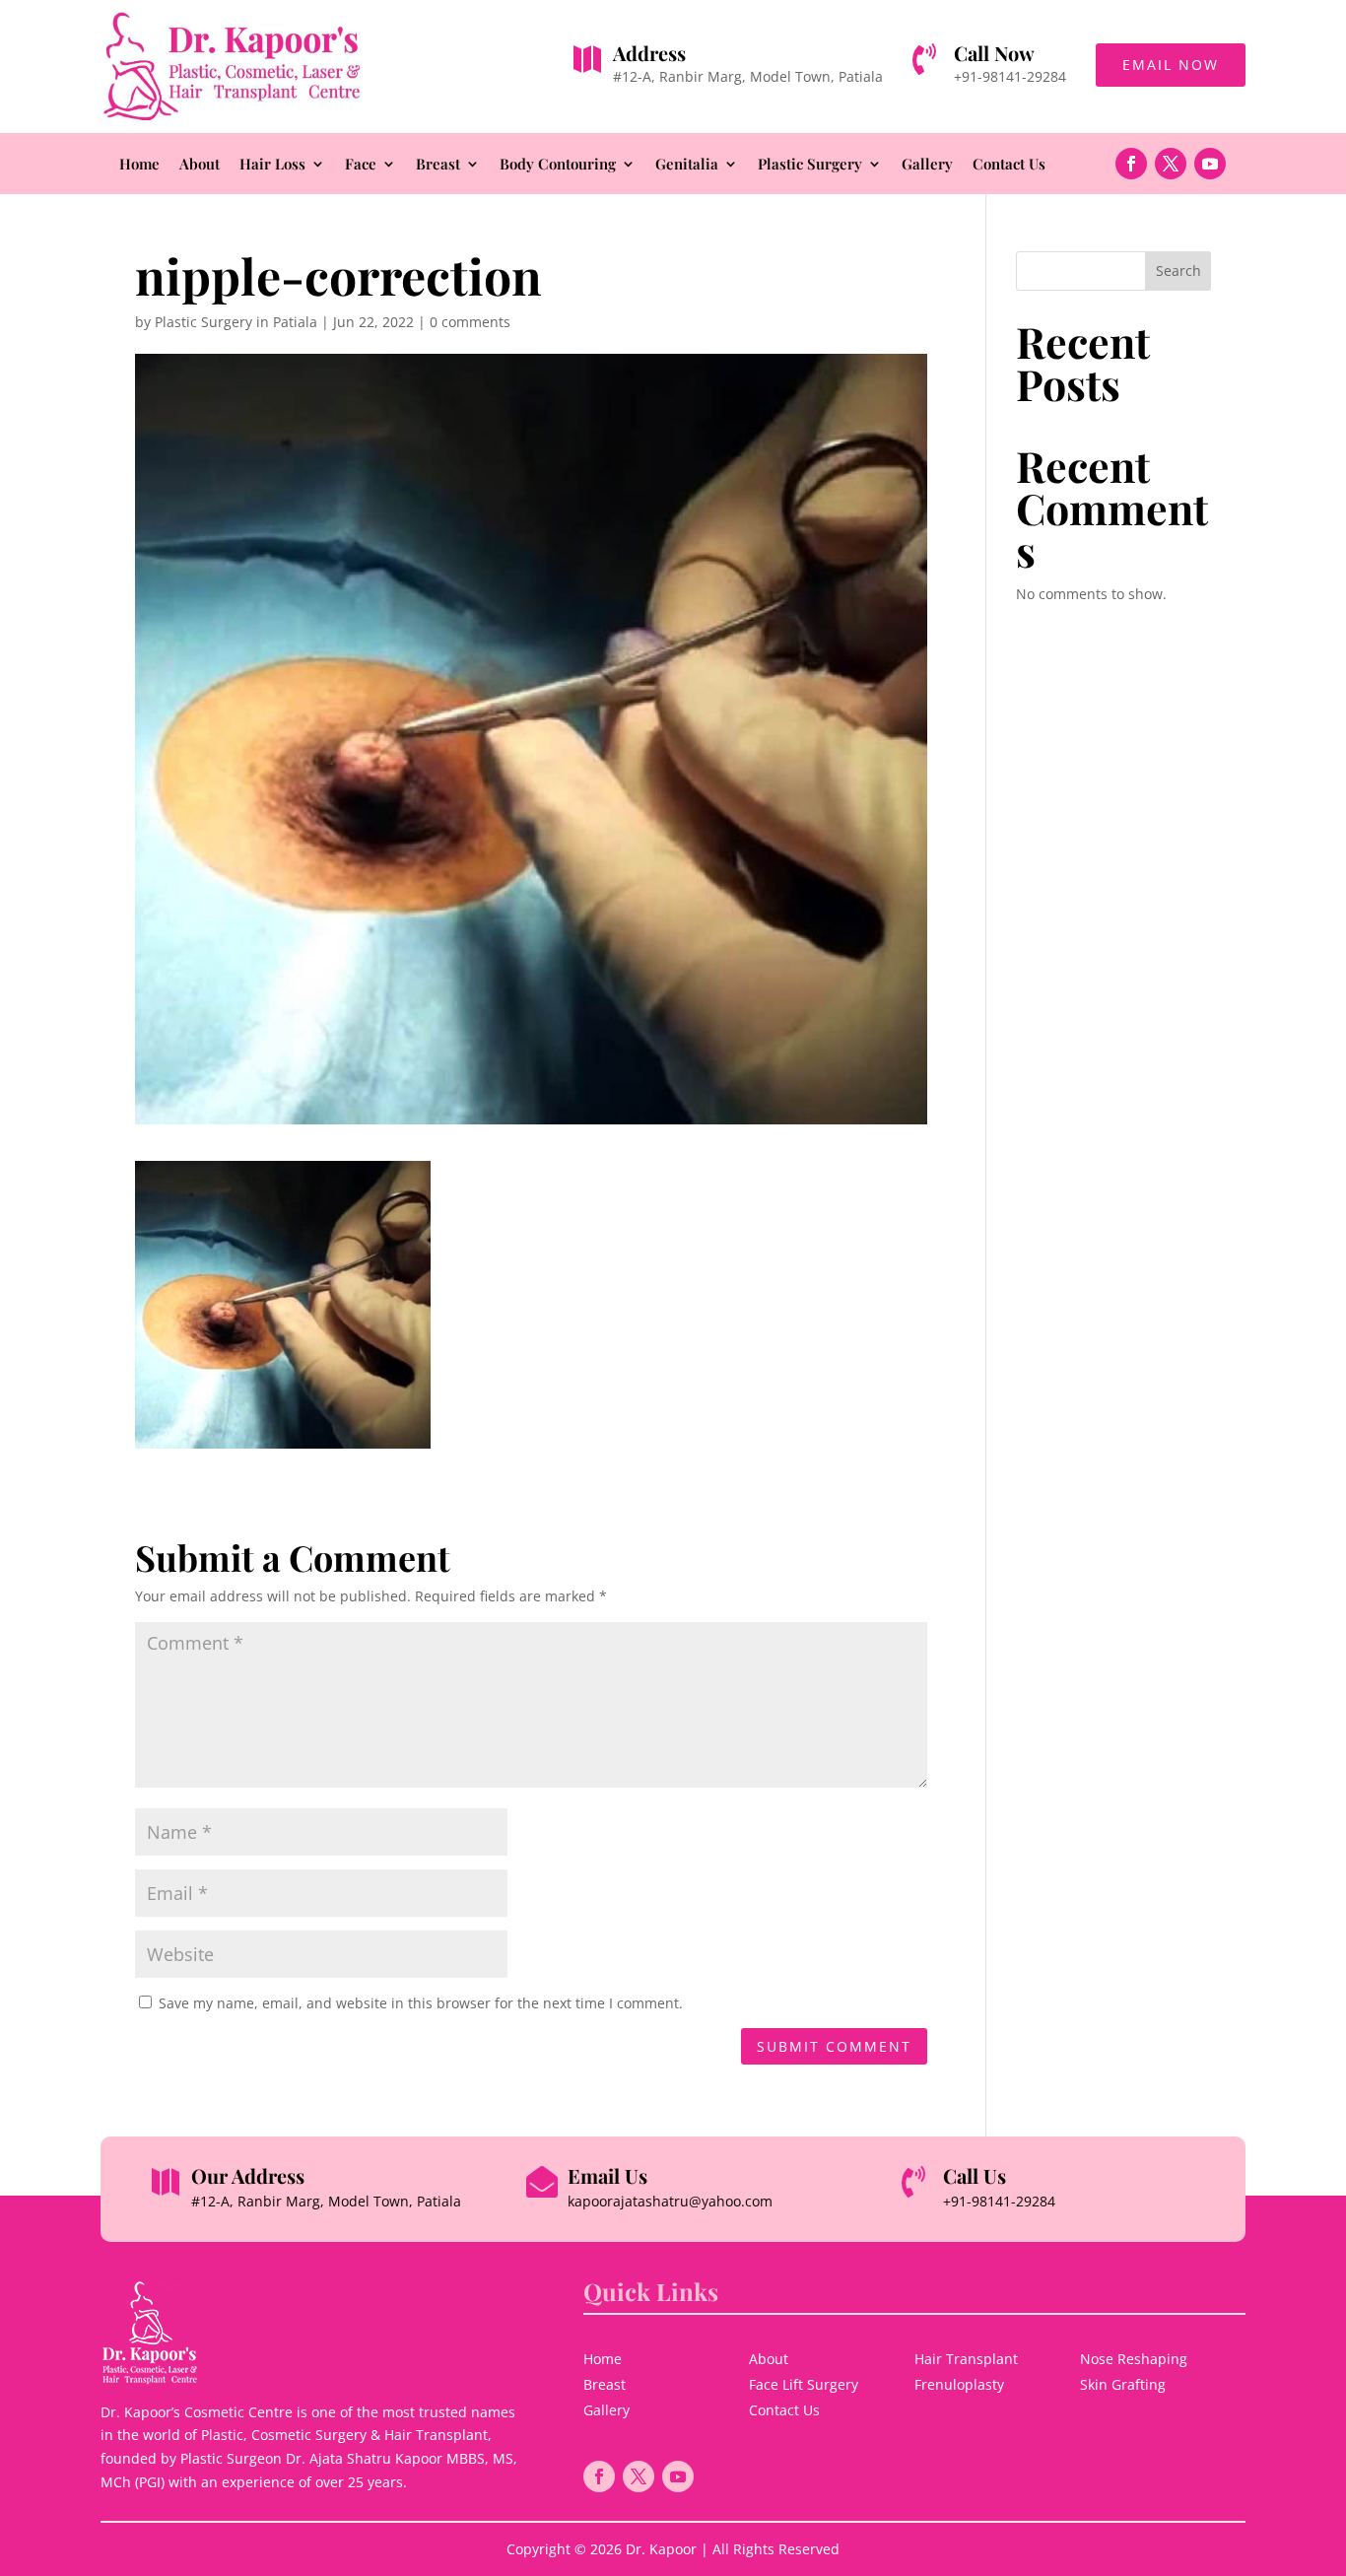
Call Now (994, 53)
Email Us (607, 2175)
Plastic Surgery (810, 165)
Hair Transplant (966, 2359)
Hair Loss (272, 165)
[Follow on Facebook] (1131, 164)
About (200, 165)
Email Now (1171, 65)
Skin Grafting (1123, 2384)
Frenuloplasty (959, 2384)
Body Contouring (558, 165)
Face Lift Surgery (804, 2384)
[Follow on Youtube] (1210, 164)
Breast (438, 165)
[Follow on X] (1171, 164)
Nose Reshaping (1134, 2359)
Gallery (927, 165)
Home (139, 165)
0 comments (470, 322)
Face (361, 165)
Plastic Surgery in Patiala (236, 322)
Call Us (975, 2175)
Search (1178, 271)
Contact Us (1009, 165)
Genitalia (687, 165)
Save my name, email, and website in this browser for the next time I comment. (421, 2003)
